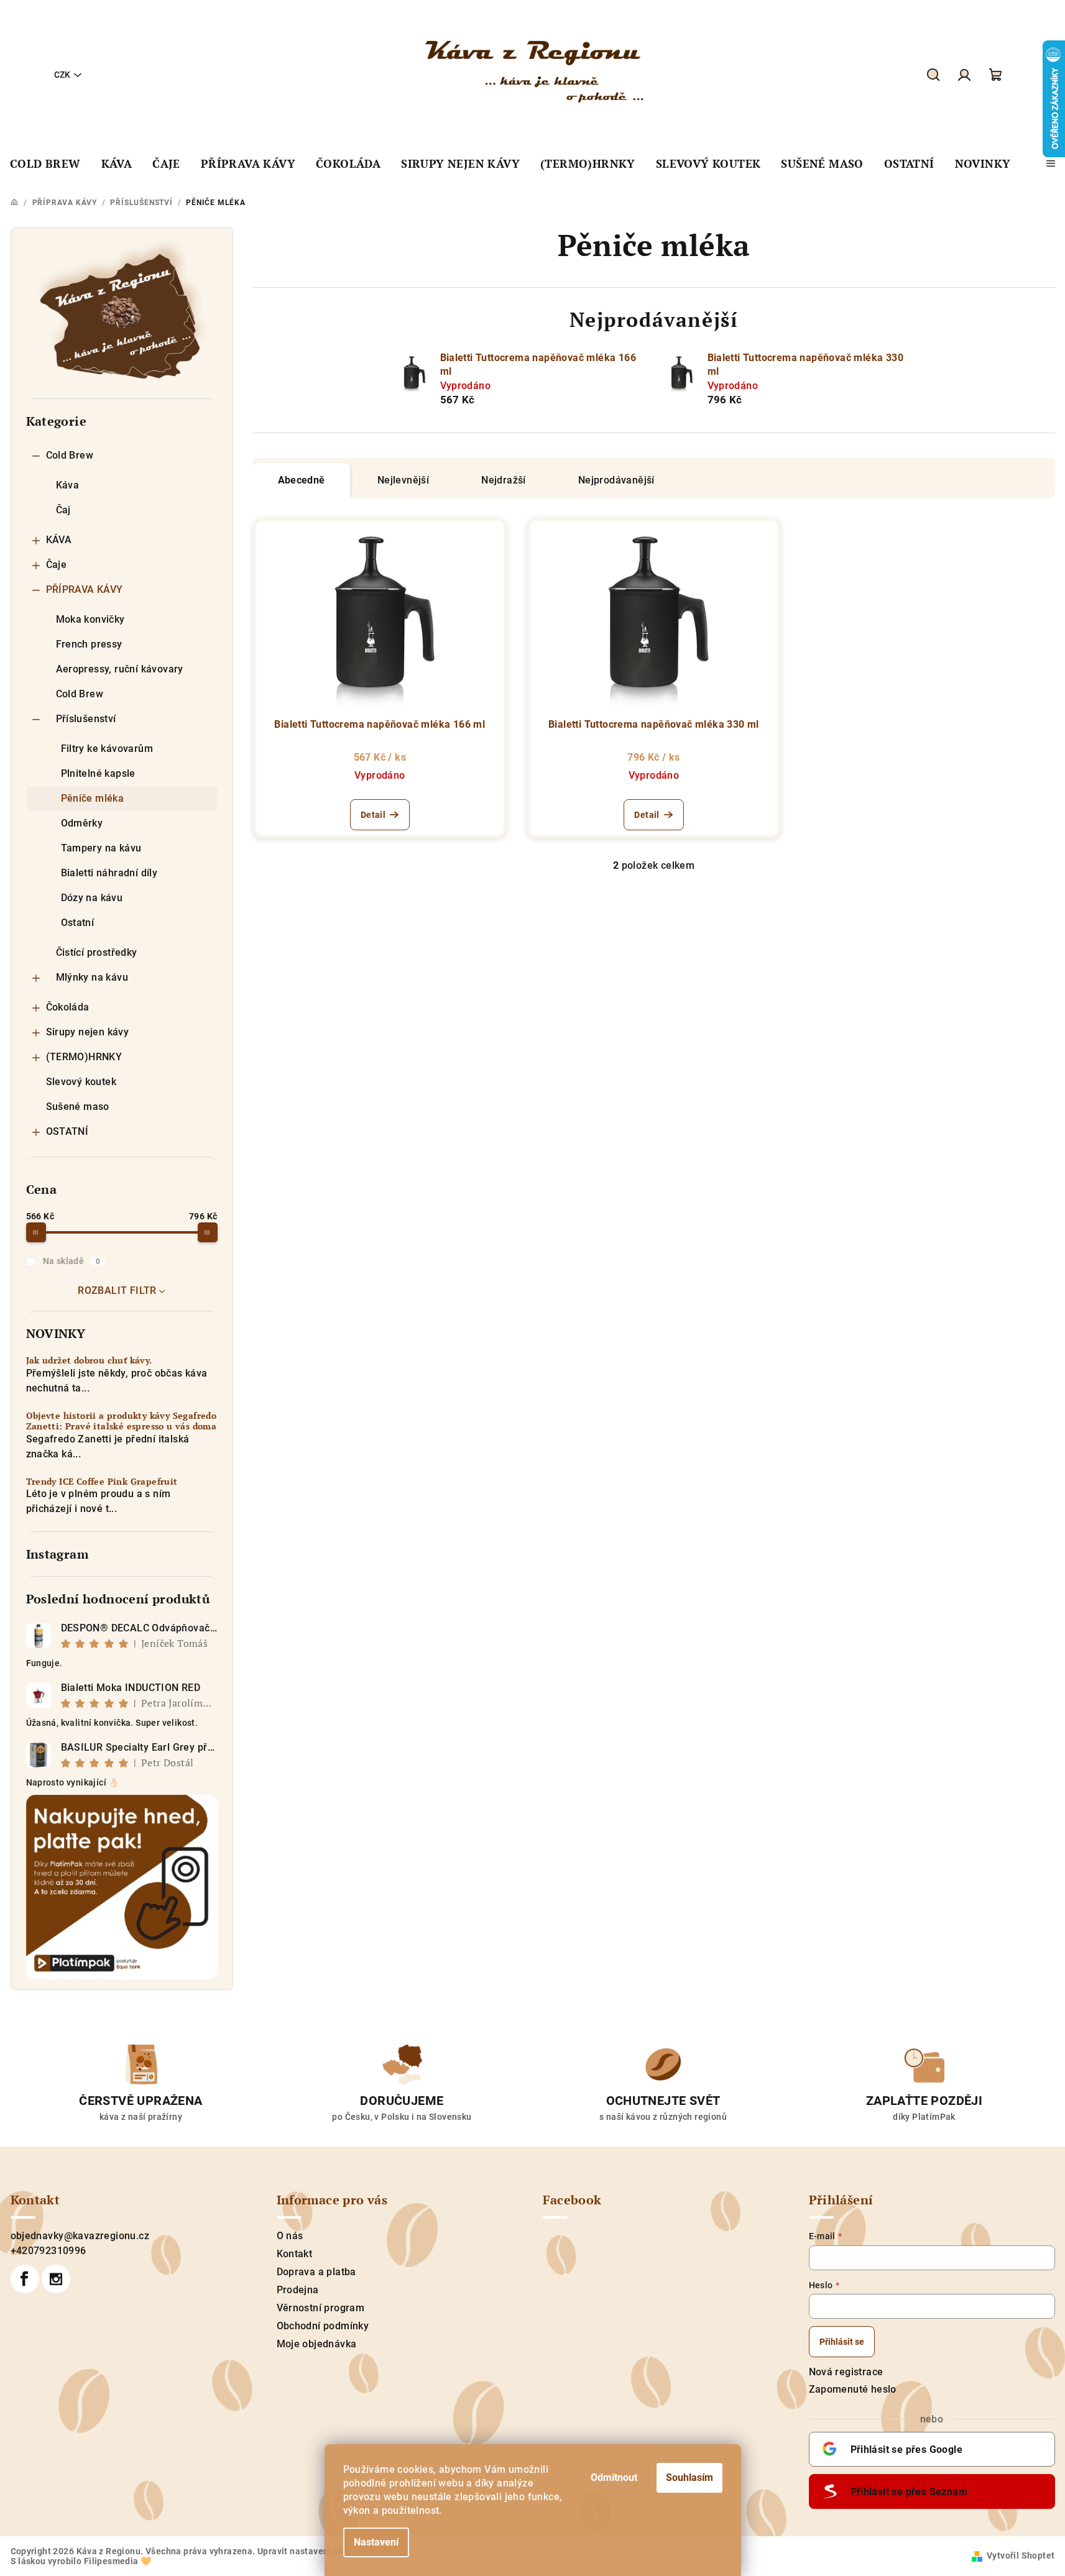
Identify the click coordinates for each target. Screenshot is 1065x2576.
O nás (290, 2236)
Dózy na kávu (92, 898)
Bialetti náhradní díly (109, 873)
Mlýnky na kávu (92, 977)
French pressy (89, 644)
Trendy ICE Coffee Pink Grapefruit (102, 1482)
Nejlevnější (403, 480)
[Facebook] (25, 2279)
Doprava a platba (316, 2272)
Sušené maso (78, 1107)
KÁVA (59, 540)
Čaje (57, 565)
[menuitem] (45, 164)
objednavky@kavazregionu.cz (80, 2236)
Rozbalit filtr (117, 1290)
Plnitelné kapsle (98, 773)
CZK (62, 75)
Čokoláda (68, 1007)
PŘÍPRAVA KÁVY (85, 589)
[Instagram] (56, 2279)
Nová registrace (846, 2372)
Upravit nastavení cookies (311, 2551)
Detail (373, 815)
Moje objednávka (317, 2344)
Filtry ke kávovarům (107, 749)
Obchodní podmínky (323, 2326)
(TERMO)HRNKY (84, 1057)
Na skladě (72, 1261)
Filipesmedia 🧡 (118, 2561)
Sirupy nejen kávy (88, 1032)
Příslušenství (86, 719)
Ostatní (78, 923)
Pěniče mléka (93, 798)
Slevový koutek (81, 1082)
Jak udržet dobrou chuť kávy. (89, 1361)
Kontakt (295, 2254)
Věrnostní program (321, 2308)
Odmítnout (614, 2477)
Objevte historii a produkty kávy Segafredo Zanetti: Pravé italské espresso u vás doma (122, 1421)
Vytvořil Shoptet (1021, 2555)
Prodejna (298, 2290)
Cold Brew (70, 455)
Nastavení (376, 2542)
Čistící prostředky (97, 952)
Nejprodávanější (616, 480)
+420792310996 (48, 2251)
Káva (68, 485)
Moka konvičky (90, 619)
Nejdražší (504, 480)
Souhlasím (689, 2477)
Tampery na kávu (101, 848)
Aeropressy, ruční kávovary (120, 669)
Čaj (63, 510)
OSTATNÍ (67, 1131)
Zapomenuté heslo (853, 2389)
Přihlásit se (842, 2342)
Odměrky (82, 823)
